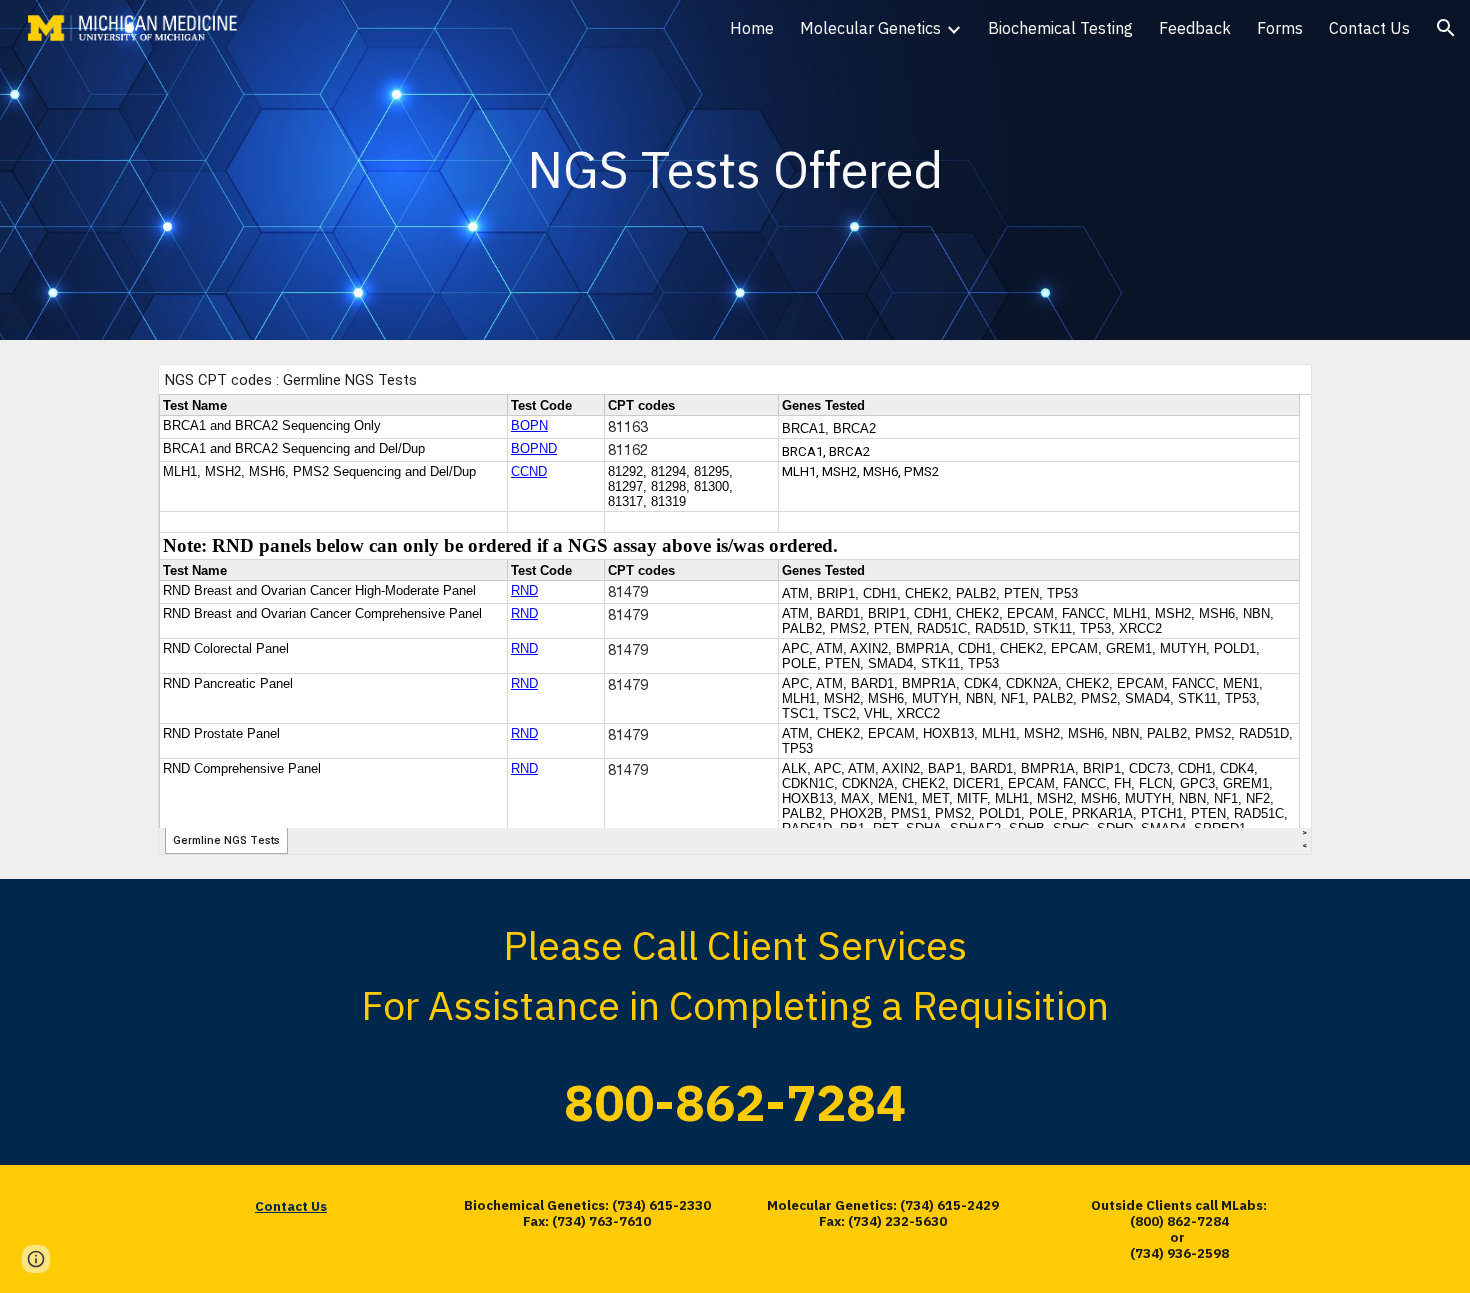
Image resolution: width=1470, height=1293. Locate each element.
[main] (735, 170)
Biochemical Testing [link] (1060, 28)
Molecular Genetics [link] (870, 28)
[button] (1446, 28)
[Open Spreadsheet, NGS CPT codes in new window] (1274, 390)
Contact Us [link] (1369, 28)
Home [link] (752, 28)
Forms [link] (1280, 28)
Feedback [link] (1195, 28)
